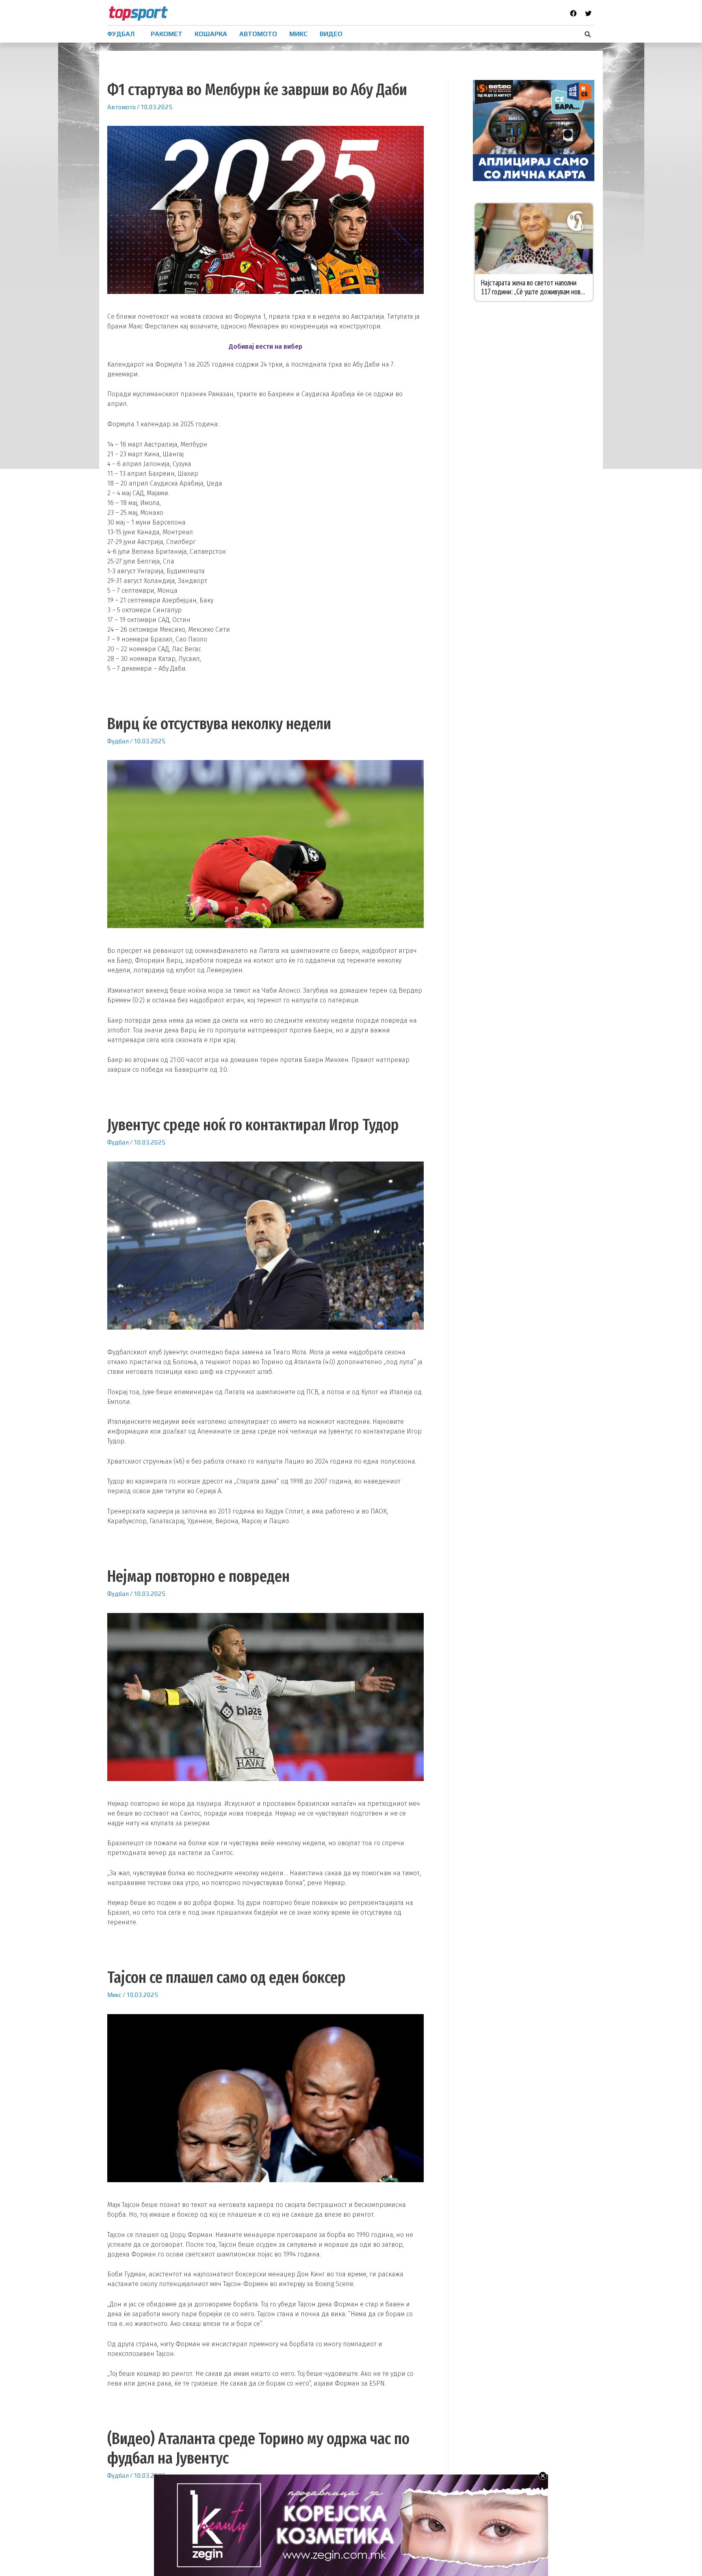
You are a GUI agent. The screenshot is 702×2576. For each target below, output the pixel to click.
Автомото (121, 107)
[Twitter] (588, 13)
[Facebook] (573, 13)
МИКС (298, 34)
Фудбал (118, 741)
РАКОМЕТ (167, 34)
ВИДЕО (331, 34)
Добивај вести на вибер (265, 347)
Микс (114, 1995)
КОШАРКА (211, 34)
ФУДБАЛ (121, 34)
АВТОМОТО (258, 34)
